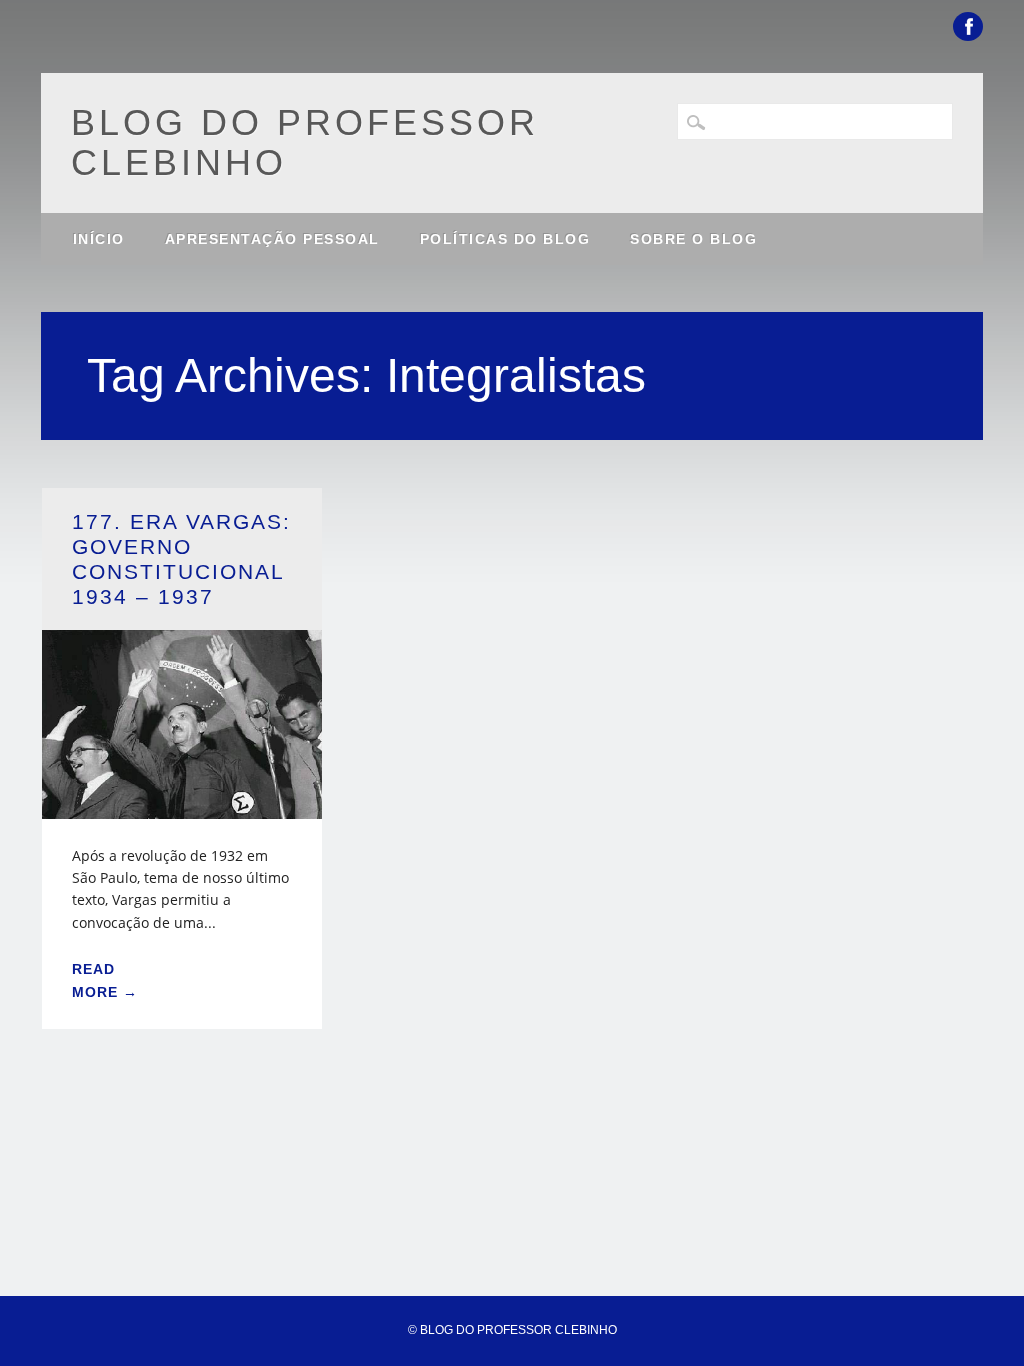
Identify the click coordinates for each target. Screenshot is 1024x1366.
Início (99, 239)
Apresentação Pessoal (272, 239)
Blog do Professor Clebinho (305, 142)
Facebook (968, 26)
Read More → (105, 980)
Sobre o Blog (693, 239)
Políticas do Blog (505, 239)
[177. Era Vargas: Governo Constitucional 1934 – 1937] (182, 806)
